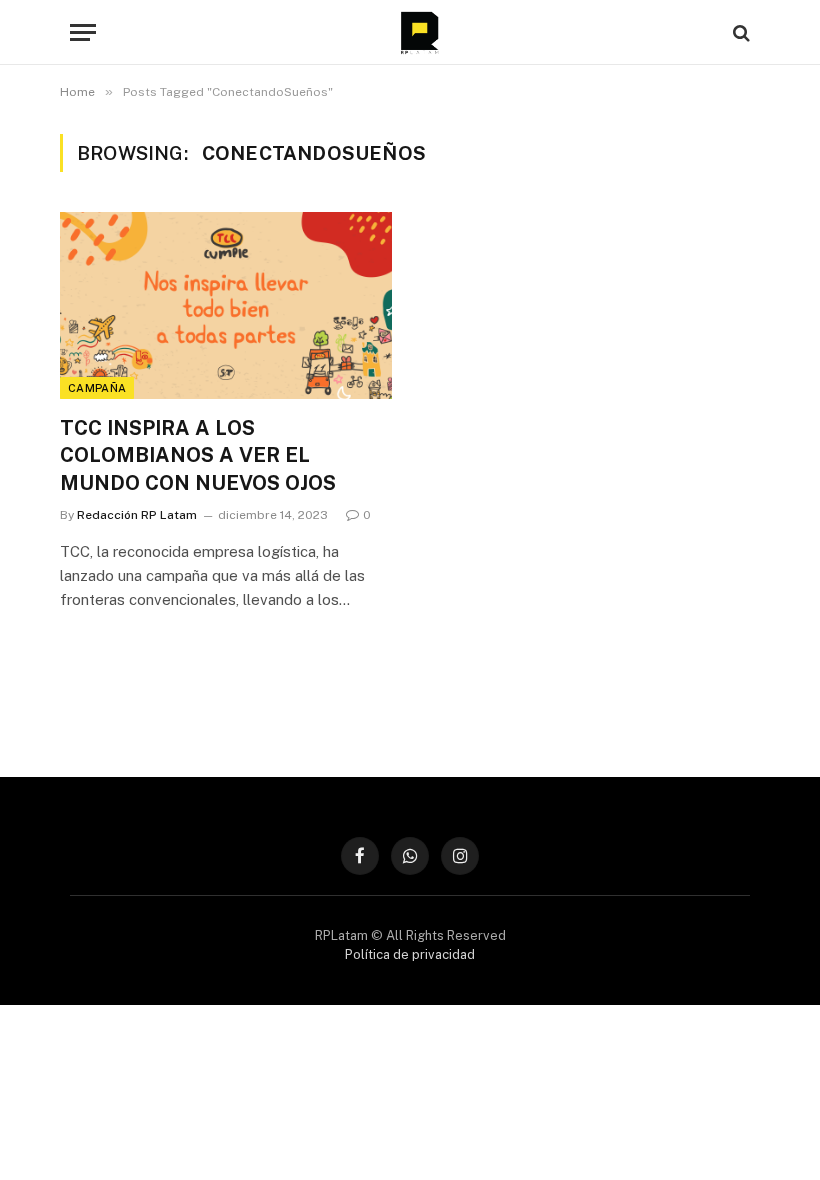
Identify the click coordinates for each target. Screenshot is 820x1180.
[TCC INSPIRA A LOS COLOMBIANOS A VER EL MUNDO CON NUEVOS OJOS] (226, 305)
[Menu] (83, 32)
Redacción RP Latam (137, 515)
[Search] (739, 32)
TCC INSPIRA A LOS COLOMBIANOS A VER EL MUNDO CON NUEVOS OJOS (198, 455)
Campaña (97, 388)
